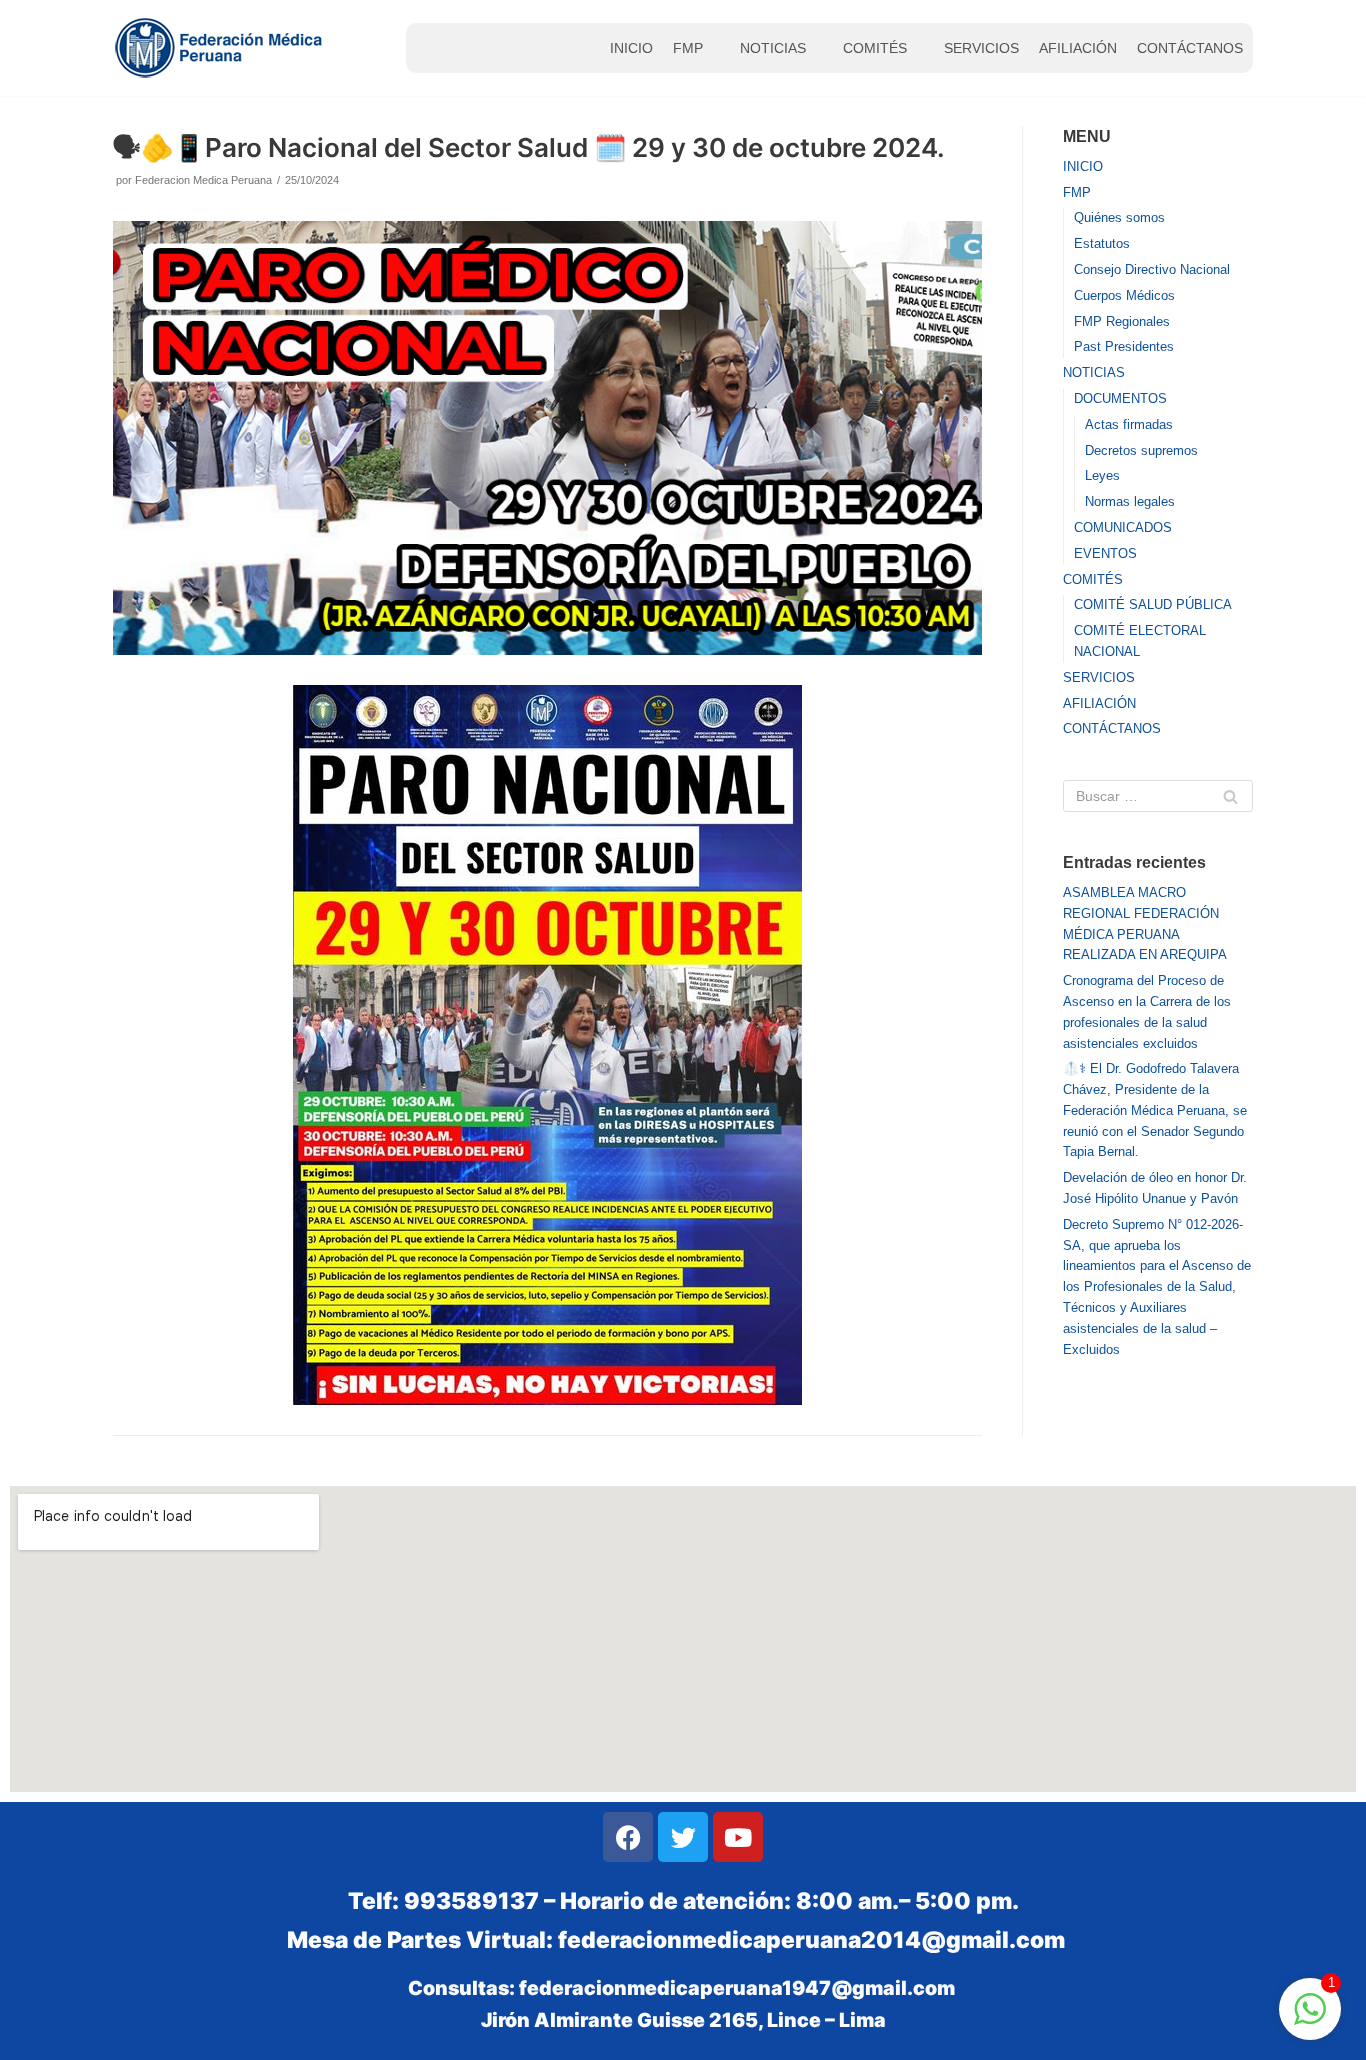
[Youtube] (738, 1837)
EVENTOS (1105, 553)
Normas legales (1130, 501)
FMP (688, 48)
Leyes (1102, 475)
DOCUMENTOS (1120, 398)
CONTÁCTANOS (1190, 48)
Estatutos (1102, 243)
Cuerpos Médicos (1124, 295)
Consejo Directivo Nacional (1152, 269)
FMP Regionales (1122, 321)
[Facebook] (628, 1837)
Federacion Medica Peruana (203, 180)
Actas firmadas (1129, 424)
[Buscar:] (1158, 796)
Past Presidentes (1124, 346)
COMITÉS (875, 48)
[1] (1310, 2020)
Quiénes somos (1119, 217)
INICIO (631, 48)
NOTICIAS (773, 48)
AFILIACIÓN (1078, 48)
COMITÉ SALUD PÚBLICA (1153, 604)
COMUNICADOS (1123, 527)
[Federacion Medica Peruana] (221, 48)
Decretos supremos (1141, 450)
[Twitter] (683, 1837)
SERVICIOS (981, 48)
